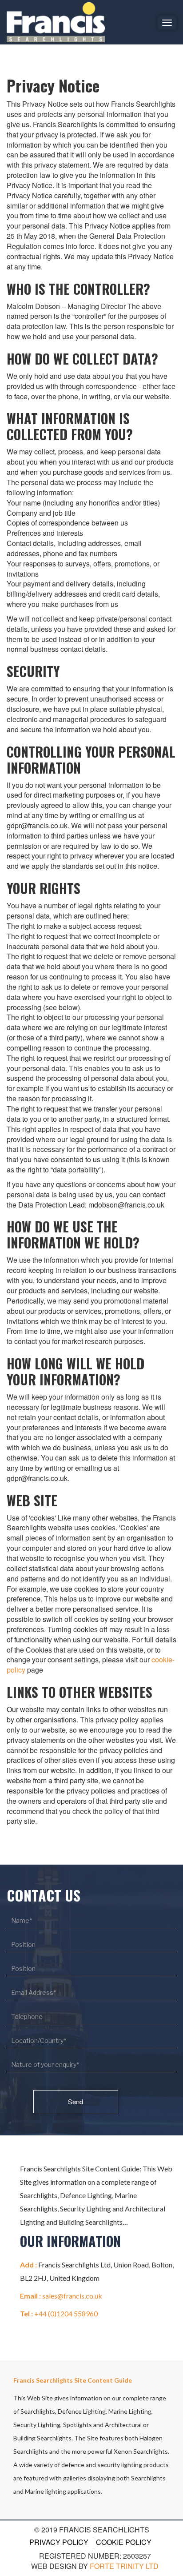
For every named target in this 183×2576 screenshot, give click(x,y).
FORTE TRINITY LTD (124, 2566)
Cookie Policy (124, 2542)
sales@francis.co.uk (72, 2296)
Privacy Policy (59, 2542)
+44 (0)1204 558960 (66, 2313)
